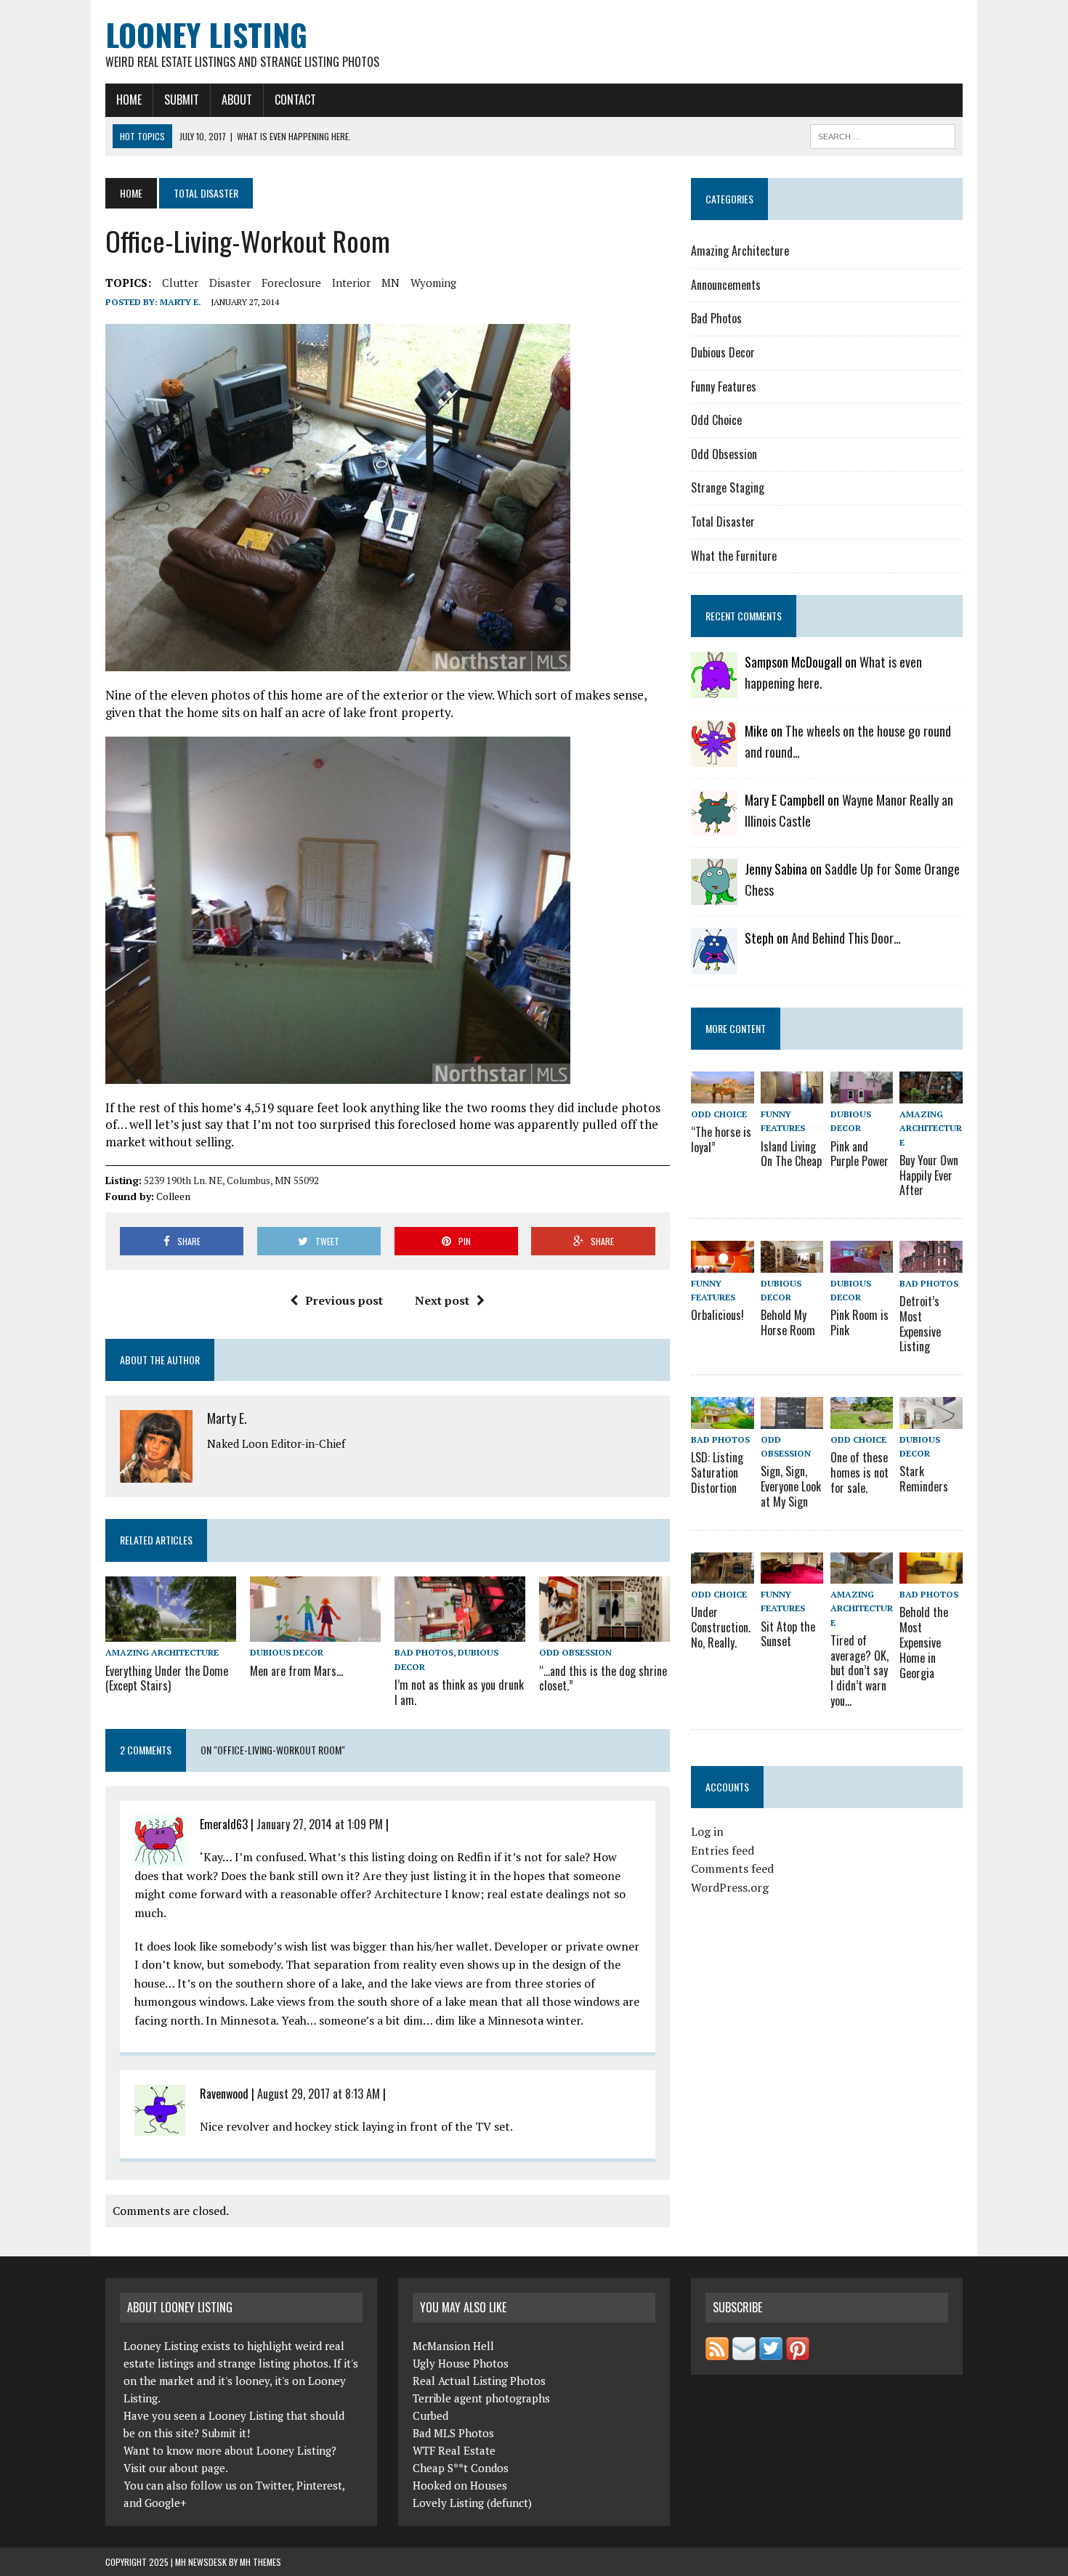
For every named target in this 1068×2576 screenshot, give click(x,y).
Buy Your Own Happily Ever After (929, 1175)
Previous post (344, 1300)
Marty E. (181, 302)
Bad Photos (424, 1652)
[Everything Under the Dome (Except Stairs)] (171, 1632)
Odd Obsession (575, 1652)
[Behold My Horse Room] (792, 1263)
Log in (707, 1831)
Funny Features (724, 386)
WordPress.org (730, 1887)
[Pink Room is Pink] (862, 1263)
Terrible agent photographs (481, 2398)
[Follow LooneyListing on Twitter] (771, 2352)
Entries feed (723, 1850)
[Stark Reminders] (931, 1419)
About (237, 100)
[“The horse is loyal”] (722, 1094)
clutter (180, 283)
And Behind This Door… (846, 938)
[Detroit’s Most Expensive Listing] (931, 1263)
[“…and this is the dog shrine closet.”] (604, 1632)
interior (351, 283)
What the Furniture (734, 556)
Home (129, 100)
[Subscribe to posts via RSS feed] (717, 2352)
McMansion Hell (453, 2346)
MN (391, 283)
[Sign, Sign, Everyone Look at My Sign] (792, 1419)
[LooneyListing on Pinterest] (798, 2352)
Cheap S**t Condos (461, 2468)
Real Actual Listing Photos (479, 2381)
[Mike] (714, 758)
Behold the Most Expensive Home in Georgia (924, 1642)
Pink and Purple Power (859, 1154)
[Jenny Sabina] (714, 896)
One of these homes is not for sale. (859, 1473)
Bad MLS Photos (453, 2433)
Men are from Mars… (296, 1671)
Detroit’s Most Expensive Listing (920, 1324)
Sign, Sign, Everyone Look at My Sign (791, 1486)
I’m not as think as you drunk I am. (459, 1692)
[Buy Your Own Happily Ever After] (931, 1094)
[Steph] (714, 965)
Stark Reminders (924, 1479)
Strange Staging (728, 487)
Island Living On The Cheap (791, 1154)
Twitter (274, 2485)
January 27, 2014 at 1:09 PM (320, 1824)
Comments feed (732, 1868)
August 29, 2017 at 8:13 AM (319, 2094)
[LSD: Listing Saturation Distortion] (722, 1419)
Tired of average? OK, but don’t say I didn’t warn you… (859, 1670)
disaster (230, 283)
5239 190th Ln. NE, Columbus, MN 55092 (231, 1180)
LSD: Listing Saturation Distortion (717, 1473)
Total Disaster (723, 522)
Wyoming (433, 283)
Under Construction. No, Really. (721, 1627)
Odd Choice (716, 420)
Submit (182, 100)
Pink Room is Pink (859, 1323)
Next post (442, 1300)
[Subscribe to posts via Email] (744, 2352)
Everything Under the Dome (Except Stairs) (167, 1678)
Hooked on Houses (460, 2485)
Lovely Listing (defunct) (472, 2503)
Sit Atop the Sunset (788, 1634)
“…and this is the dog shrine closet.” (603, 1678)
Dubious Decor (287, 1652)
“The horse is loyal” (721, 1139)
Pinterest (319, 2485)
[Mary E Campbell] (714, 827)
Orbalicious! (717, 1315)
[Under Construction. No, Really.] (722, 1574)
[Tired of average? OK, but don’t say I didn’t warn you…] (862, 1574)
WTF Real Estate (454, 2450)
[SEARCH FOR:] (883, 134)
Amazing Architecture (162, 1652)
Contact (295, 100)
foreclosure (291, 283)
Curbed (430, 2415)
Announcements (726, 285)
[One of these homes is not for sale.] (862, 1419)
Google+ (166, 2503)
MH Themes (260, 2562)
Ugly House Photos (461, 2363)
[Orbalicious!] (722, 1263)
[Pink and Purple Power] (862, 1094)
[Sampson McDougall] (714, 689)
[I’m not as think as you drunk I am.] (460, 1632)
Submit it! (226, 2433)
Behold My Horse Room (788, 1323)
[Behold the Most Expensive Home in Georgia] (931, 1574)
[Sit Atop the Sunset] (792, 1574)
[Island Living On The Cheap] (792, 1094)
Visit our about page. (176, 2468)
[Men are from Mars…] (315, 1632)
